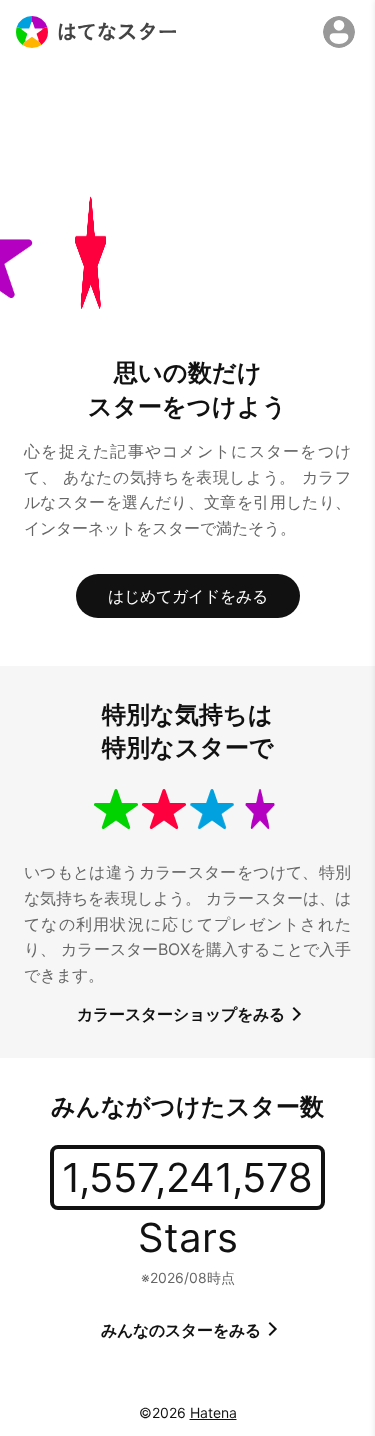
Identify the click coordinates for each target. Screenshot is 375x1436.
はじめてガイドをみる (188, 596)
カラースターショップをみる (183, 1014)
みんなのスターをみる (183, 1330)
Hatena (213, 1412)
